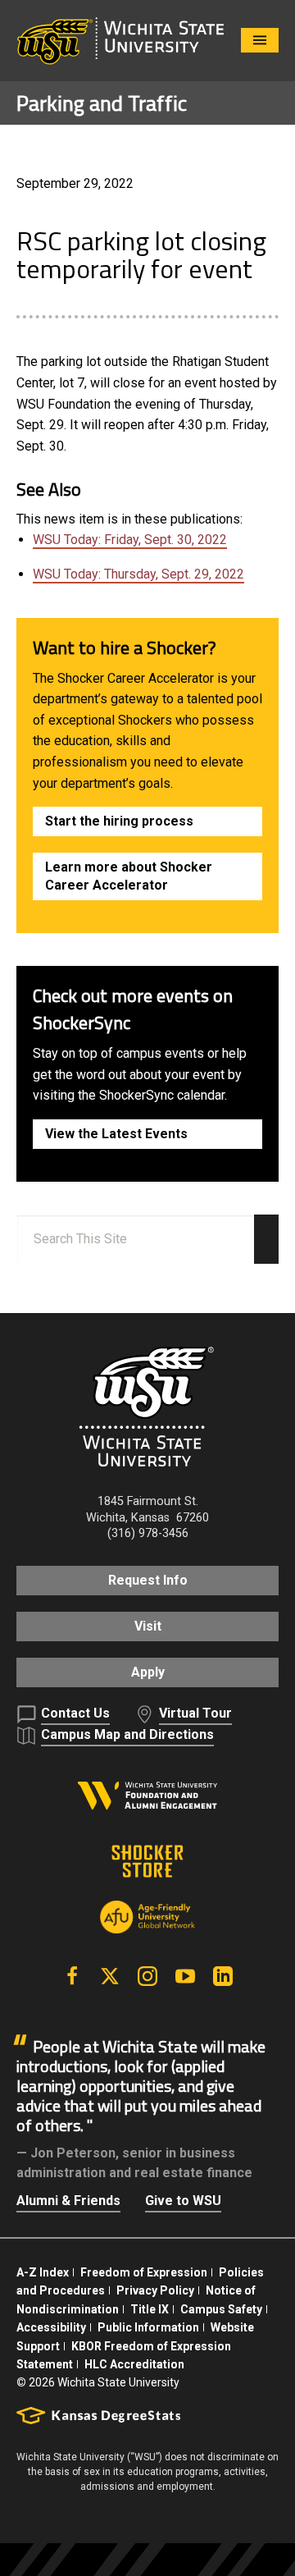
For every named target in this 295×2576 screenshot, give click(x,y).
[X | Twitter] (110, 1976)
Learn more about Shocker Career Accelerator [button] (129, 876)
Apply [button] (148, 1672)
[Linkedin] (223, 1976)
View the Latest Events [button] (116, 1134)
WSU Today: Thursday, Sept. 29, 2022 (138, 574)
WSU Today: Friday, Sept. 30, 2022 (130, 540)
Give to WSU (183, 2201)
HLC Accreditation (134, 2364)
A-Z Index (43, 2272)
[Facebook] (72, 1976)
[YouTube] (185, 1976)
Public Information (148, 2327)
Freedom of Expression (144, 2272)
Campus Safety (221, 2309)
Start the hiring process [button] (119, 821)
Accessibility (51, 2327)
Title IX (150, 2309)
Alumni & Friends (68, 2201)
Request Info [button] (148, 1580)
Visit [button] (148, 1626)
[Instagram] (147, 1976)
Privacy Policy (155, 2290)
